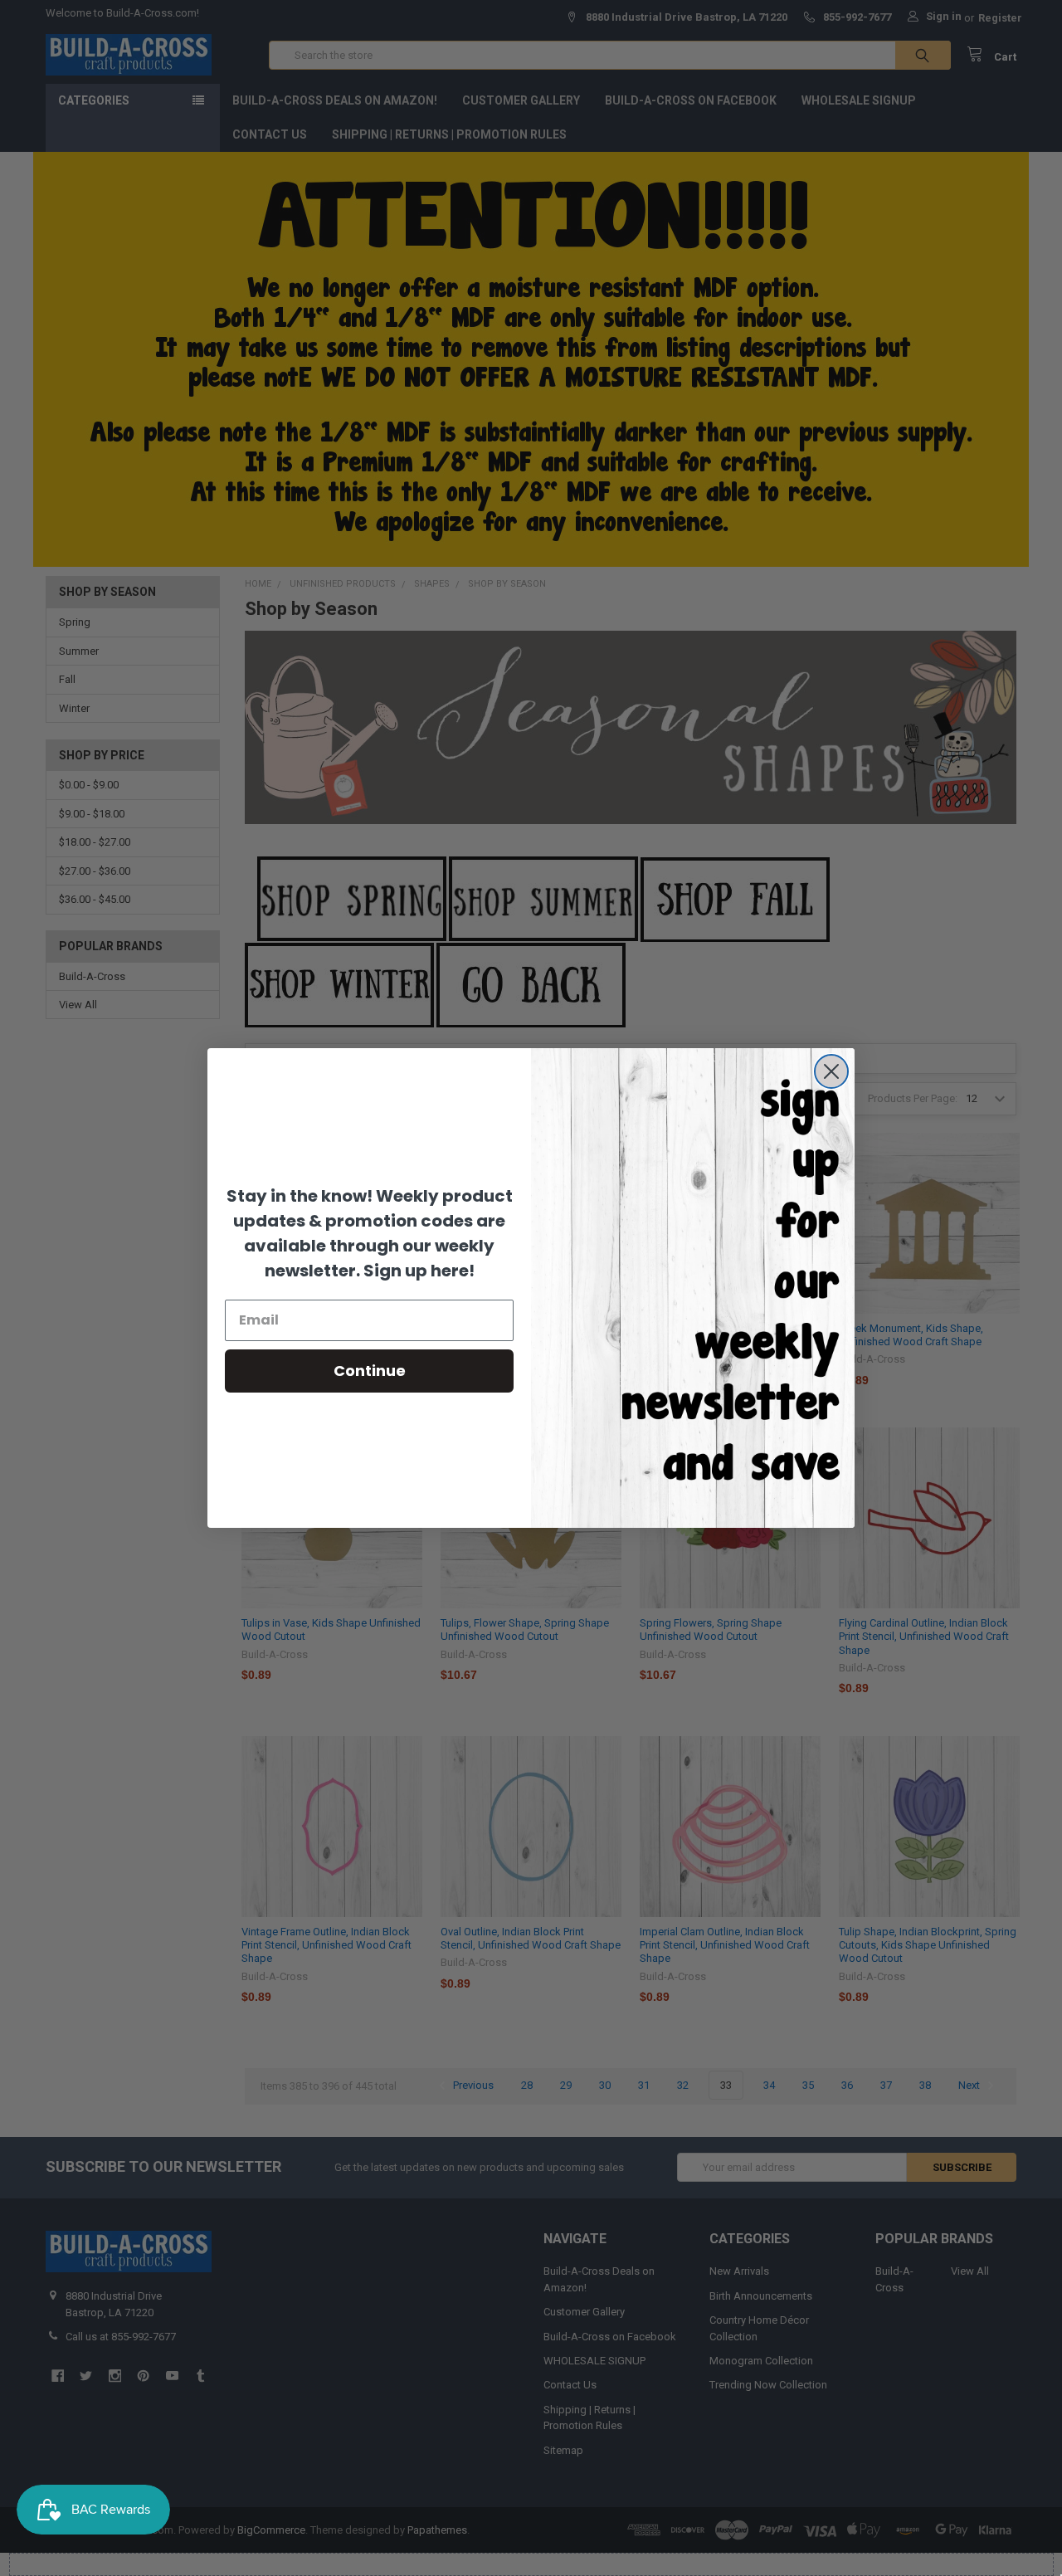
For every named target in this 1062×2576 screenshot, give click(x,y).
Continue (370, 1371)
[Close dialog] (831, 1071)
